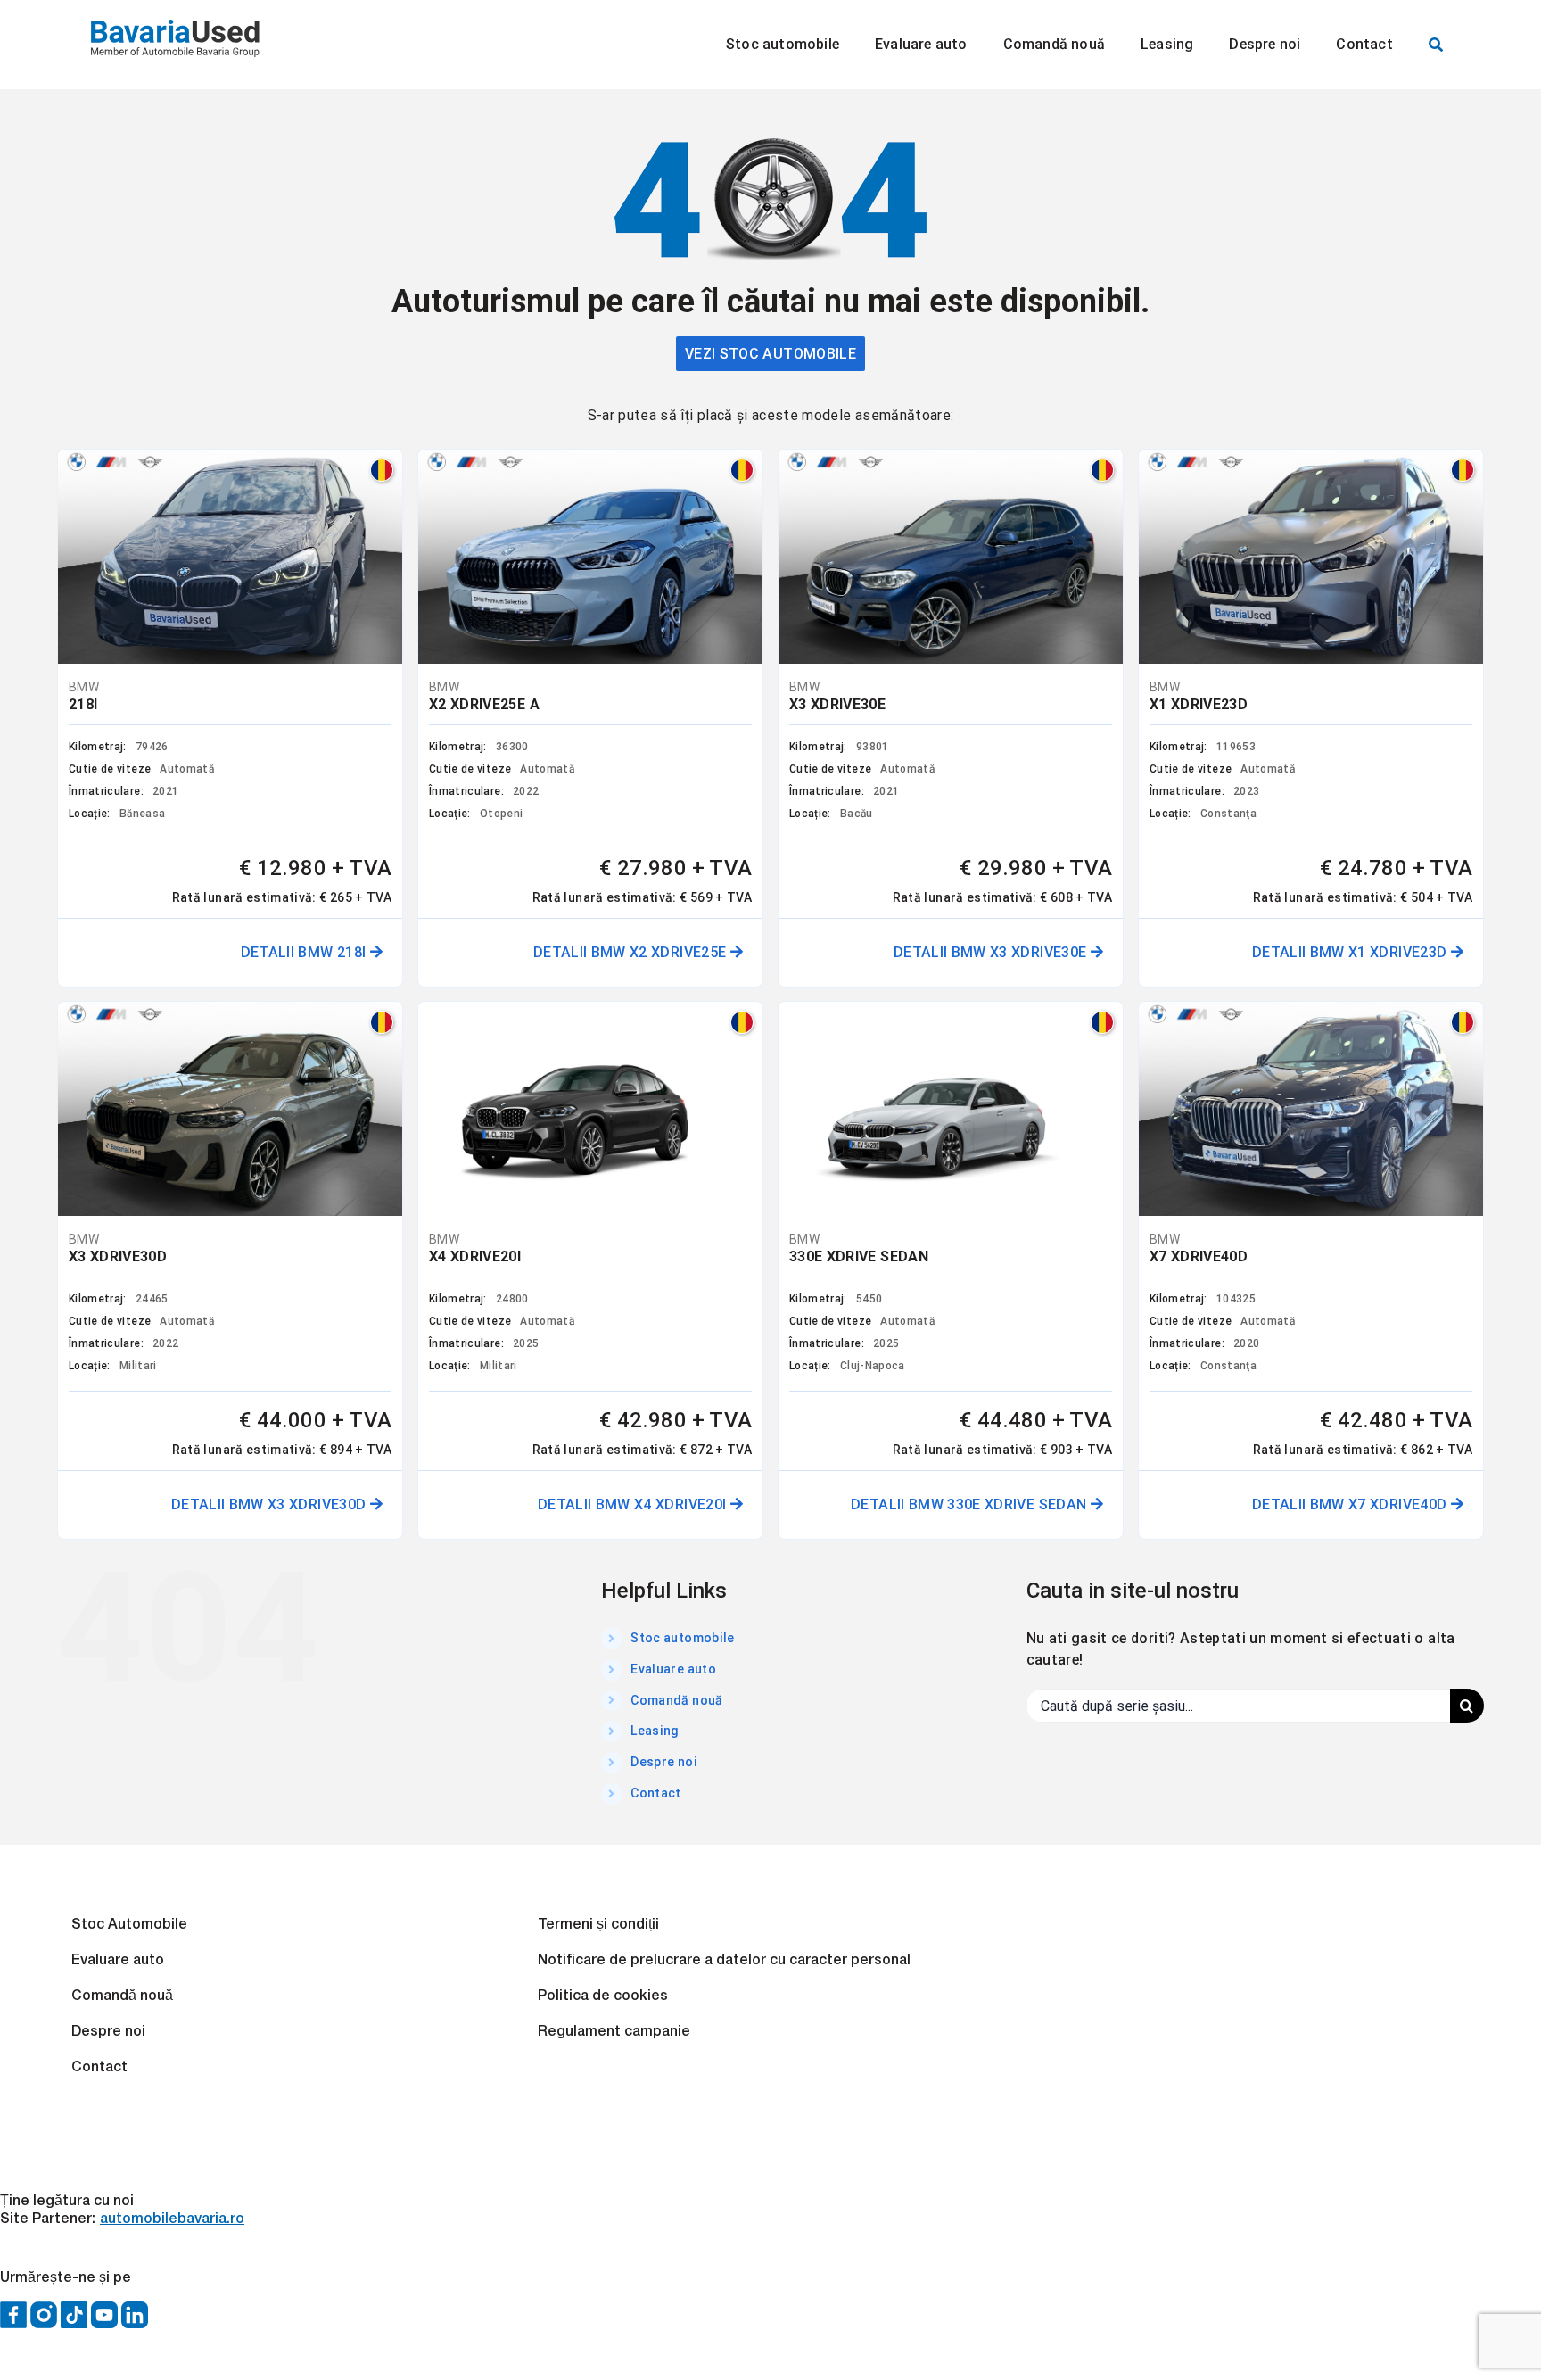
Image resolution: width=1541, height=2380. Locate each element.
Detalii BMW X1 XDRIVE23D (1351, 952)
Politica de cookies (603, 1996)
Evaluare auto (673, 1669)
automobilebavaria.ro (172, 2219)
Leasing (655, 1731)
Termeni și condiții (598, 1925)
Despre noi (664, 1762)
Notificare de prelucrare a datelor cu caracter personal (724, 1961)
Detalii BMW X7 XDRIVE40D (1351, 1504)
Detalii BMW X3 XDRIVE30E (992, 952)
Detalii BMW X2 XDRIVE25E (632, 952)
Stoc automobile (682, 1638)
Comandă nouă (676, 1700)
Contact (655, 1793)
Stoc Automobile (129, 1925)
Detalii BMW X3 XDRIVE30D (271, 1504)
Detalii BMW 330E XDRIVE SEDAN (971, 1504)
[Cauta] (1436, 45)
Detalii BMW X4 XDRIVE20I (634, 1504)
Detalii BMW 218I (305, 952)
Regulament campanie (614, 2032)
